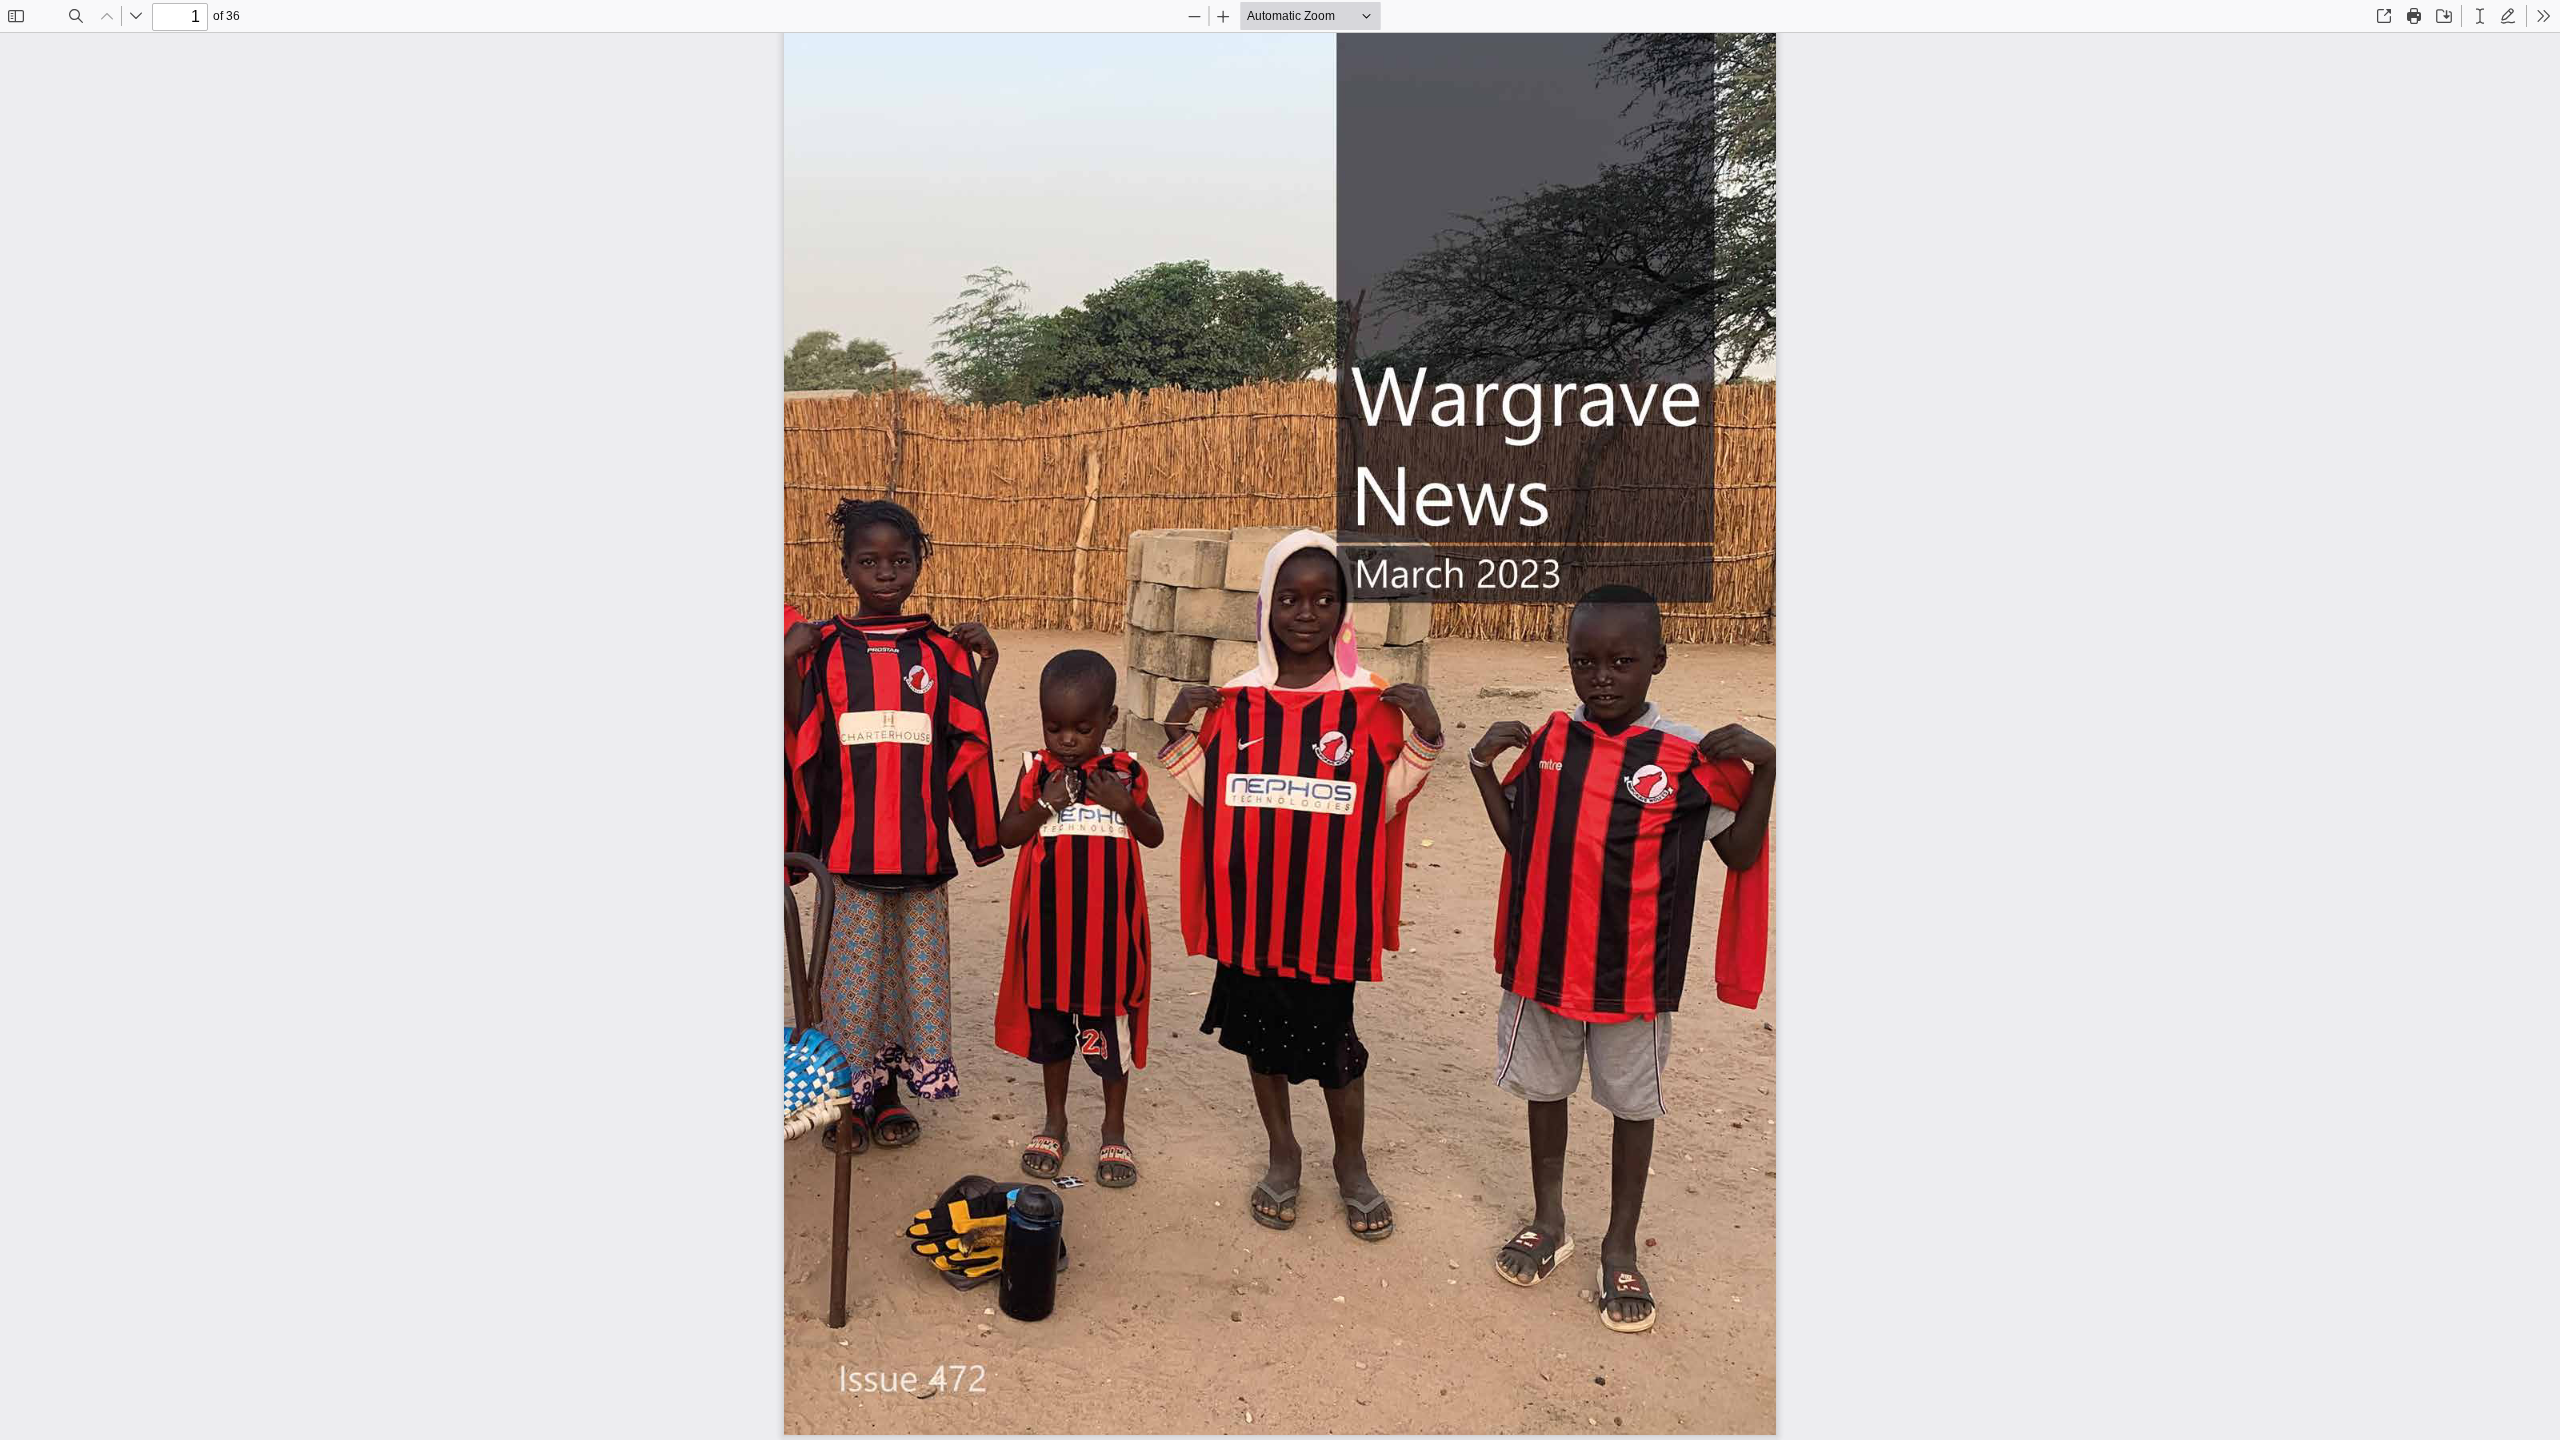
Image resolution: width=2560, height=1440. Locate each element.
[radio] (2480, 16)
